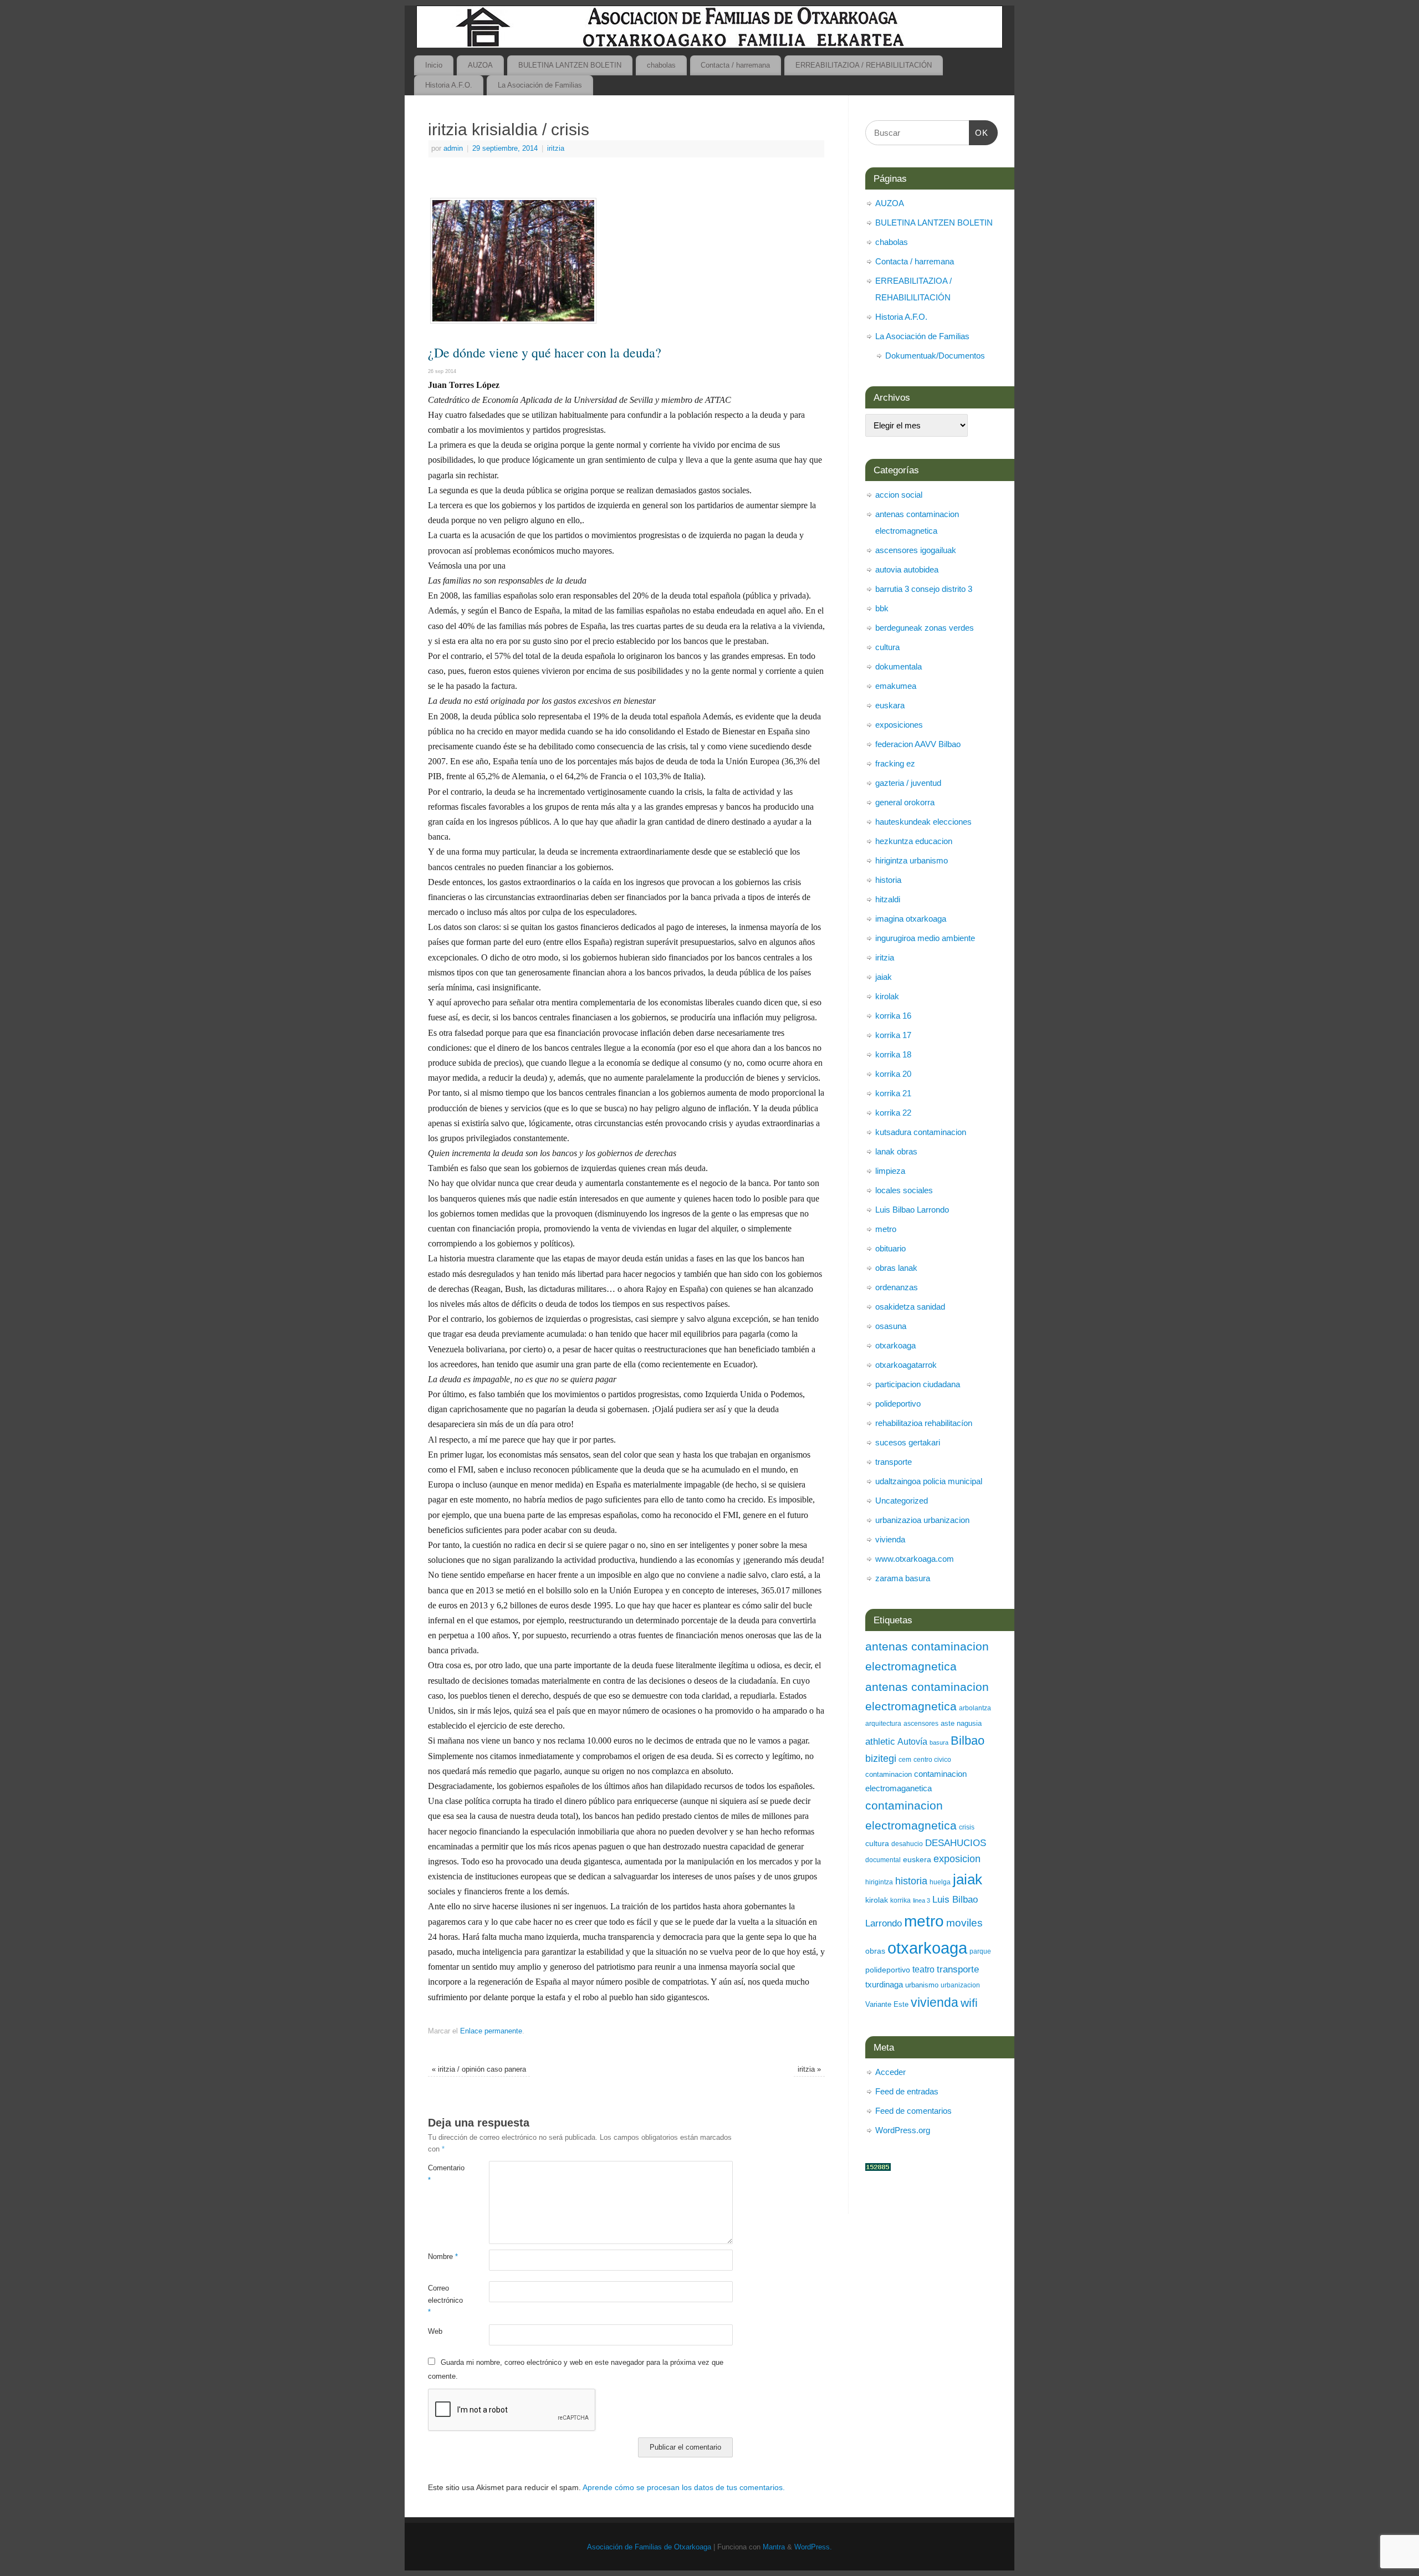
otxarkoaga (895, 1345)
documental (883, 1860)
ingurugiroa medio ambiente (925, 938)
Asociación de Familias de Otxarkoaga (649, 2547)
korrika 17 (893, 1035)
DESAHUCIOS (956, 1843)
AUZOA (480, 65)
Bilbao (968, 1741)
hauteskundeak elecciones (923, 822)
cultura (887, 647)
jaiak (884, 977)
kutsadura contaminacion (921, 1132)
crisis (967, 1827)
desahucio (907, 1844)
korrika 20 (893, 1074)
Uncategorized (902, 1501)
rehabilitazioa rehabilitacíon (924, 1423)
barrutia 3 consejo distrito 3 (924, 589)
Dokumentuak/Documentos (935, 356)
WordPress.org (903, 2130)
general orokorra (905, 802)
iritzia (556, 149)
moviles (964, 1923)
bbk (882, 608)
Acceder (890, 2072)
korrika (900, 1900)
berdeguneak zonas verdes (925, 628)
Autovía (912, 1741)
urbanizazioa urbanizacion (922, 1520)
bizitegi (881, 1759)
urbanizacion (960, 1985)
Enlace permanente (491, 2031)
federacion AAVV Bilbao (918, 744)
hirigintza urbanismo (912, 860)
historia (888, 880)
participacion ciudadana (918, 1384)
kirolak (887, 996)
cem (905, 1760)
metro (886, 1229)
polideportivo (898, 1404)
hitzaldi (888, 899)
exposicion (957, 1859)
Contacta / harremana (735, 65)
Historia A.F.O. (449, 85)
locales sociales (904, 1190)
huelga (940, 1882)
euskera (917, 1859)
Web (435, 2332)
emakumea (896, 686)
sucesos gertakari (908, 1442)
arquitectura (883, 1724)
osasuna (891, 1326)
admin (453, 149)
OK (979, 133)
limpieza (890, 1171)
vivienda (890, 1539)
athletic (880, 1742)
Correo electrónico (443, 2300)
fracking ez (895, 763)
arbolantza (975, 1708)
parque (980, 1951)
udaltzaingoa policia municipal (929, 1481)
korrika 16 (893, 1016)
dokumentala (899, 666)
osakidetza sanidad (910, 1307)
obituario (890, 1248)
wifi (969, 2003)
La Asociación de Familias (540, 85)
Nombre (443, 2257)
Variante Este (887, 2004)
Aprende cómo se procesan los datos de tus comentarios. (684, 2487)
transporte (894, 1462)
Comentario (443, 2174)
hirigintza (879, 1882)
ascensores (921, 1724)
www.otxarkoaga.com (915, 1559)
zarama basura (903, 1578)
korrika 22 (893, 1113)
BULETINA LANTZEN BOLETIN (570, 65)
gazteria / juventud (908, 783)
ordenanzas (897, 1287)
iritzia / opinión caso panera (479, 2069)
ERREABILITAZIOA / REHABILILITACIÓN (864, 65)
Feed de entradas (907, 2091)
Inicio (434, 65)
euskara (890, 705)
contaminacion (889, 1774)
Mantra (774, 2547)
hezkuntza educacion (914, 841)
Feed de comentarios (913, 2111)
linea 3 (922, 1900)
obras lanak (896, 1268)
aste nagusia (961, 1723)
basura (939, 1742)
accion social (899, 495)
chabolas (661, 65)
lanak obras (896, 1151)
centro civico (932, 1760)
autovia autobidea (907, 569)
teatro (923, 1969)
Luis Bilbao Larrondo (912, 1210)
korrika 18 (893, 1054)
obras (875, 1951)
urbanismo (922, 1985)
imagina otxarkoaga (911, 919)
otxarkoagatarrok (906, 1365)
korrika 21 (893, 1093)
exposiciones (899, 725)
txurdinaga (884, 1984)
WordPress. (813, 2547)
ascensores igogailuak (916, 550)
